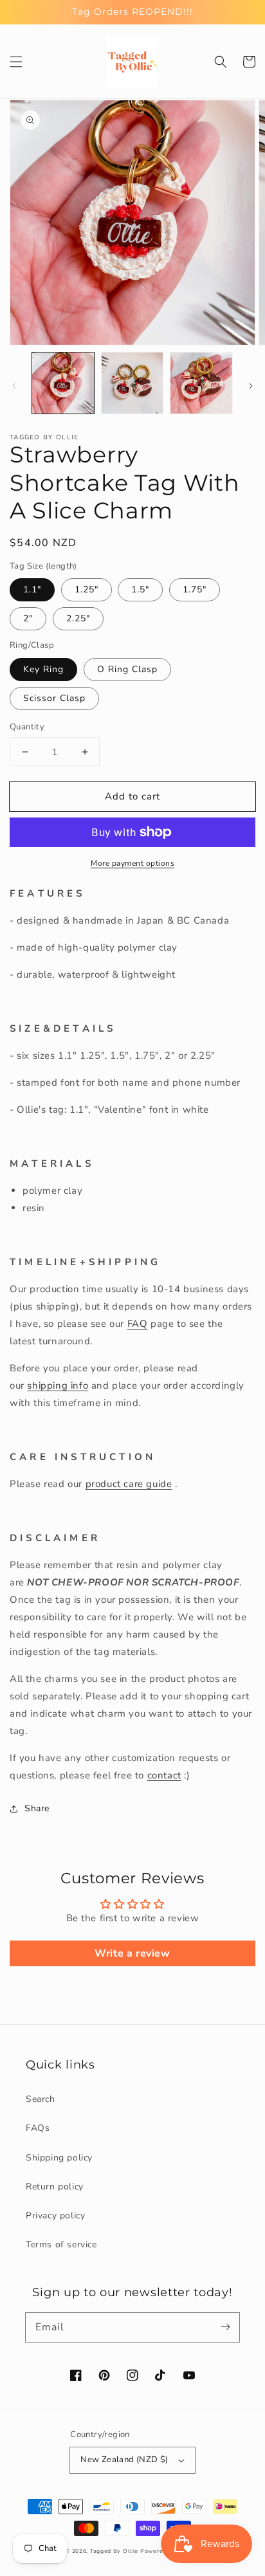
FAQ (138, 1324)
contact (164, 1775)
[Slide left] (14, 386)
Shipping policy (59, 2158)
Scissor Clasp (54, 698)
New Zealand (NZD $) (124, 2460)
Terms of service (61, 2244)
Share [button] (37, 1808)
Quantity (27, 727)
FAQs (38, 2128)
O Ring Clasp (127, 669)
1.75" (195, 589)
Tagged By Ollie (114, 2551)
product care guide (129, 1484)
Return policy (55, 2187)
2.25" (78, 618)
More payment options (132, 863)
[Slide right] (251, 386)
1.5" (140, 589)
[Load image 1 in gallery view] (63, 383)
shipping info (58, 1385)
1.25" (87, 589)
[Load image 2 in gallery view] (132, 383)
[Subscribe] (225, 2327)
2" (28, 618)
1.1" (32, 589)
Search (41, 2099)
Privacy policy (55, 2215)
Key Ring (43, 669)
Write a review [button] (132, 1953)
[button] (16, 62)
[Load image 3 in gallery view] (201, 383)
